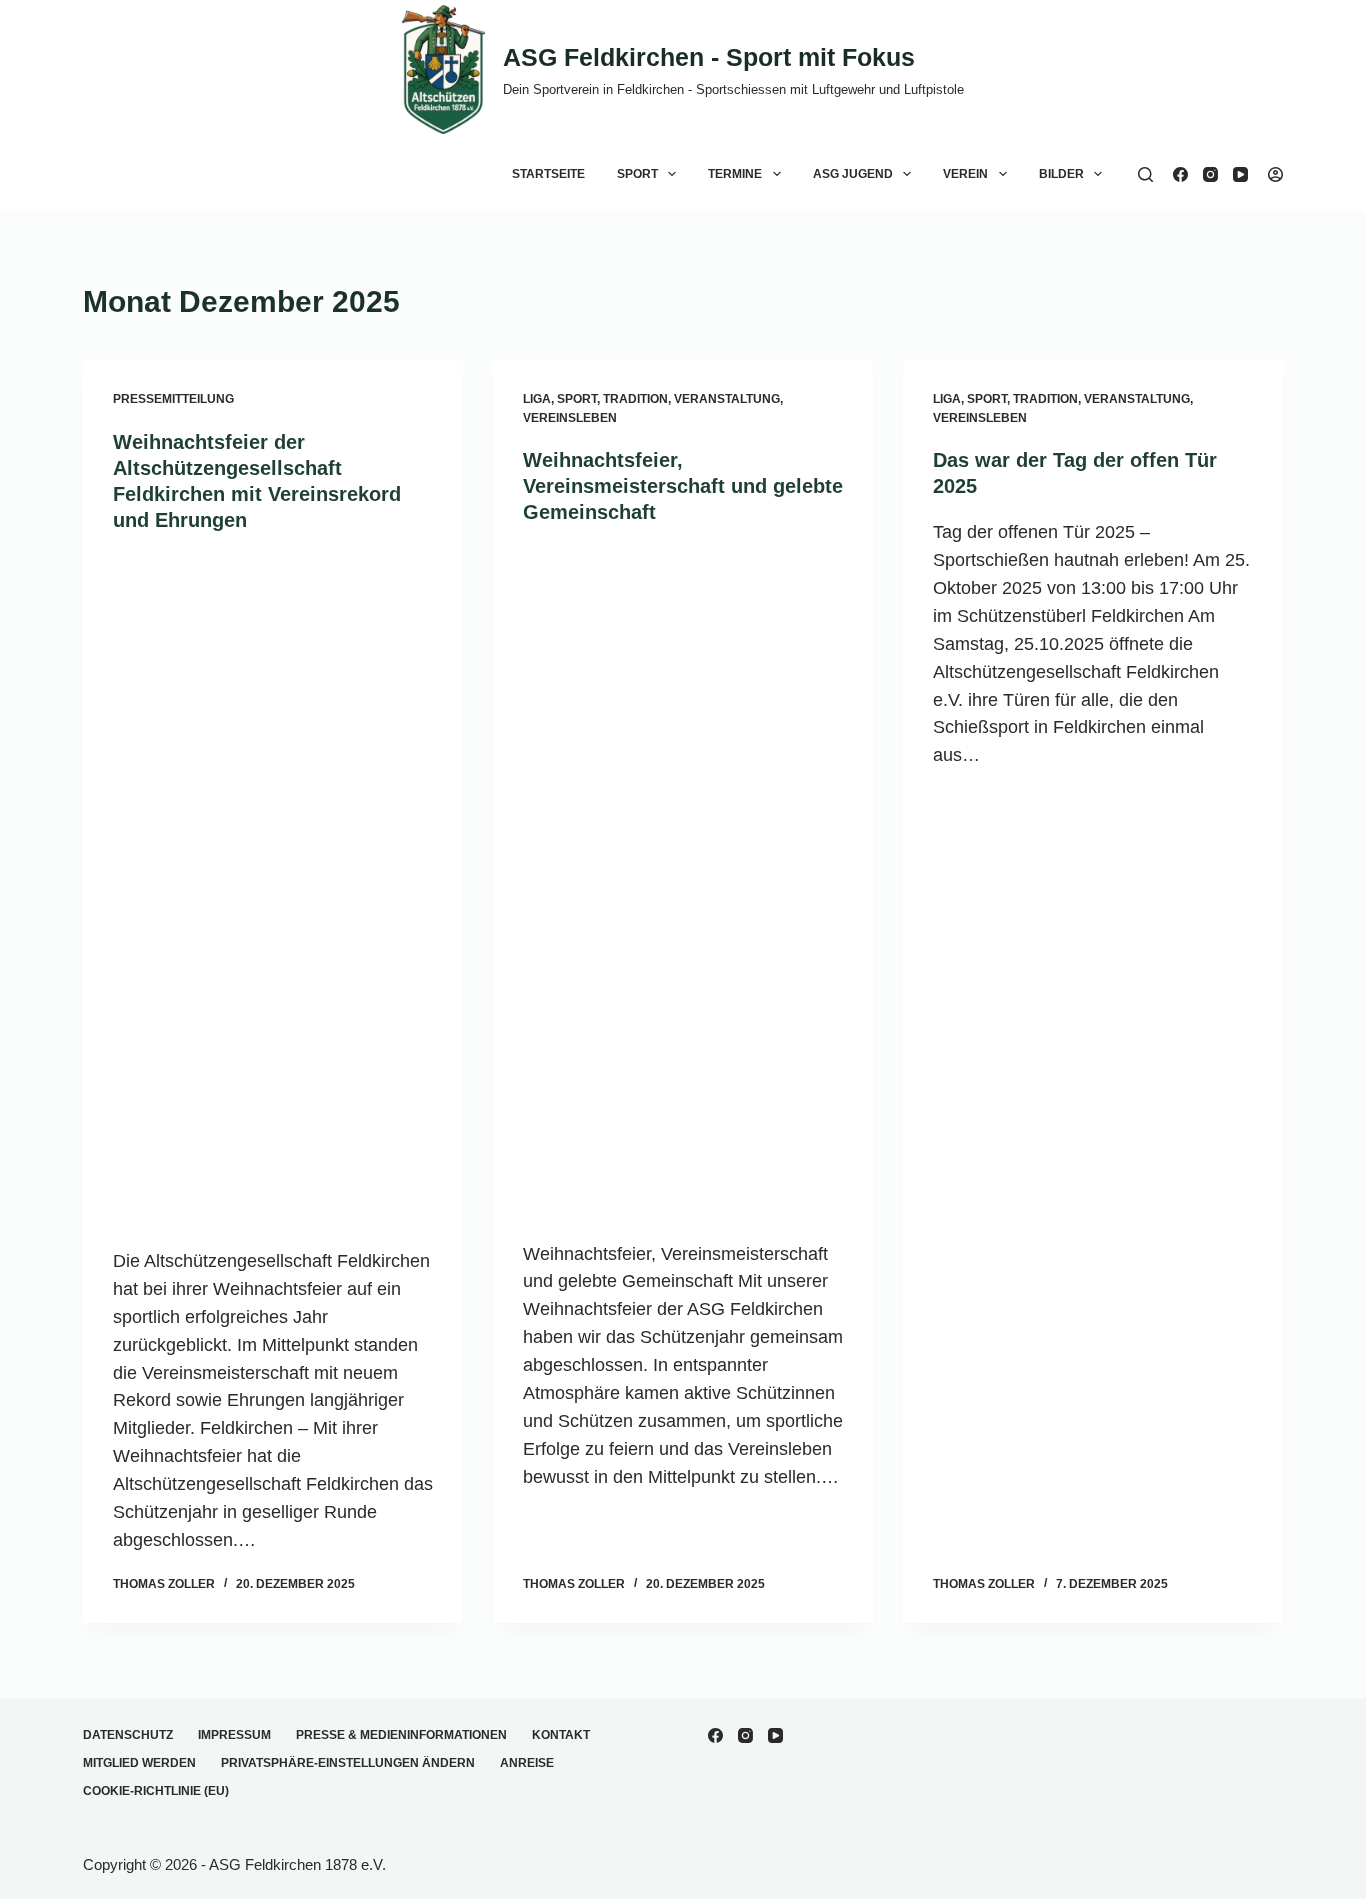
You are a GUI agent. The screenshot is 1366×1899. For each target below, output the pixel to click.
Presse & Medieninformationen (401, 1735)
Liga (537, 399)
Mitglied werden (139, 1763)
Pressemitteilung (173, 399)
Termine (735, 174)
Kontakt (561, 1735)
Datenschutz (128, 1735)
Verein (965, 174)
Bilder (1061, 174)
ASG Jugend (853, 174)
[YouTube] (1240, 174)
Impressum (234, 1735)
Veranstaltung (727, 399)
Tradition (635, 399)
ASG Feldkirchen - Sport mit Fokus (709, 57)
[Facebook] (1180, 174)
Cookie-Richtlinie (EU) (156, 1791)
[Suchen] (1145, 174)
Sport (637, 174)
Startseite (548, 174)
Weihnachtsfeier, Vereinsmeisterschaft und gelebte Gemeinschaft (683, 486)
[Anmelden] (1275, 174)
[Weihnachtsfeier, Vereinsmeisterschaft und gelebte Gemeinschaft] (683, 882)
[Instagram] (1210, 174)
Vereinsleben (570, 418)
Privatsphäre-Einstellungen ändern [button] (348, 1763)
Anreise (527, 1763)
